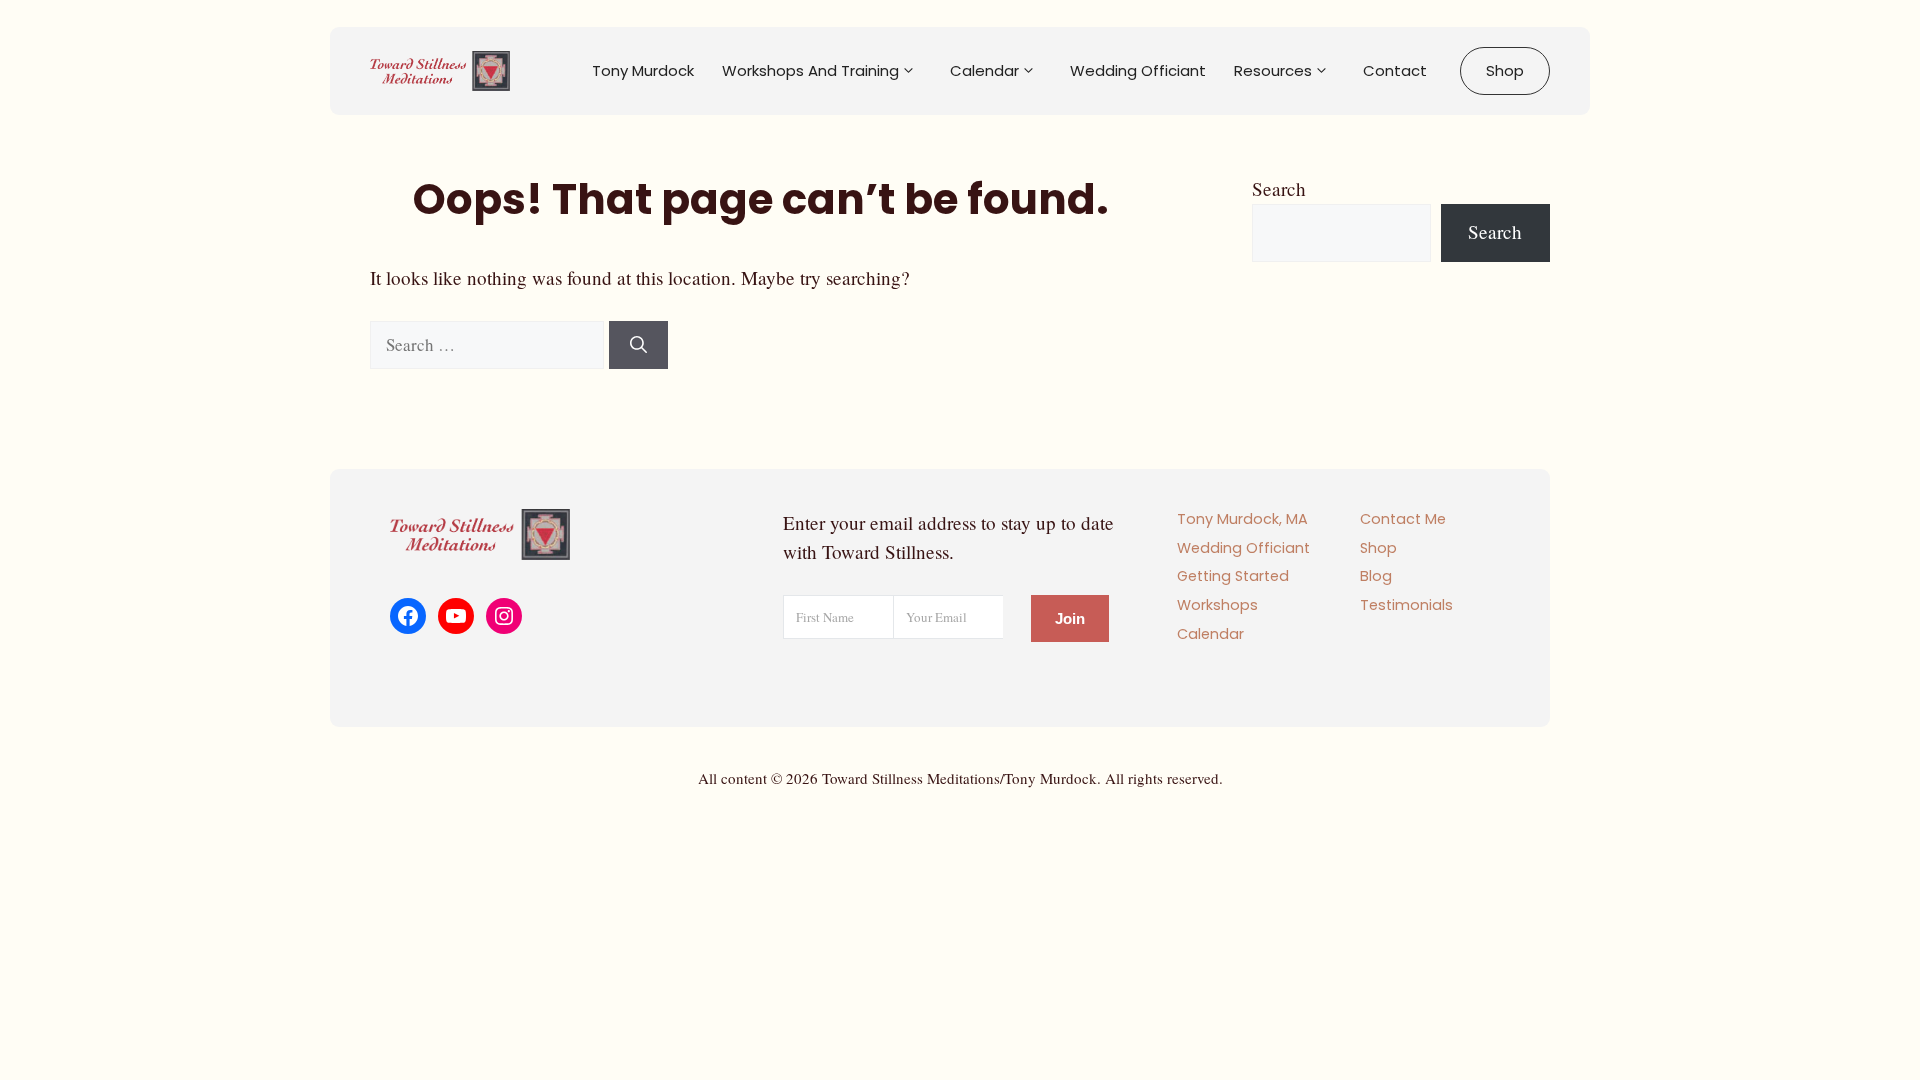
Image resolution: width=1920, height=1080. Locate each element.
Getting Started (1233, 576)
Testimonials (1406, 605)
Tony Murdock (643, 70)
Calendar (984, 70)
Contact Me (1403, 519)
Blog (1376, 576)
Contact (1395, 70)
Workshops (1217, 605)
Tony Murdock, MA (1242, 519)
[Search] (638, 345)
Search (1279, 188)
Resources (1273, 70)
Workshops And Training (810, 70)
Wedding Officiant (1138, 70)
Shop (1505, 70)
